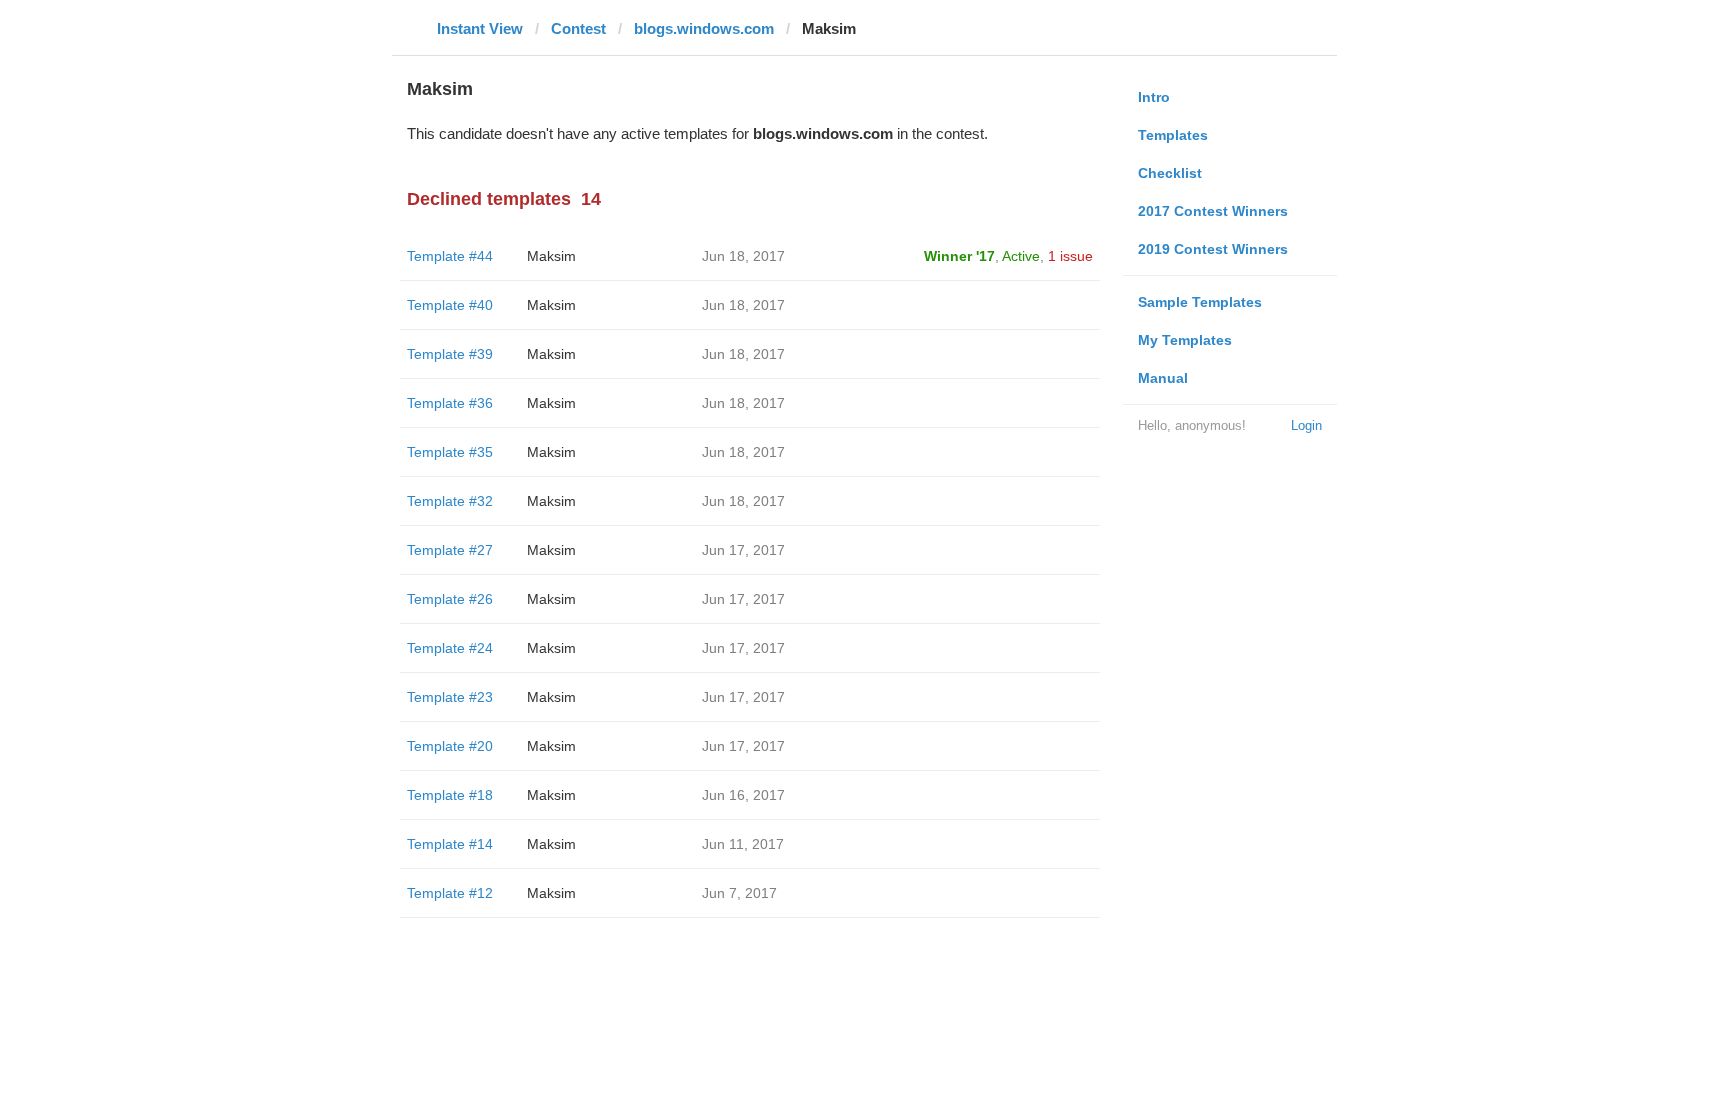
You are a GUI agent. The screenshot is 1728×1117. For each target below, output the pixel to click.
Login (1306, 425)
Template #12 (450, 893)
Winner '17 (959, 256)
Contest (578, 28)
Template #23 (450, 697)
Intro (1154, 97)
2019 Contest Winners (1213, 249)
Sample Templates (1200, 302)
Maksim (551, 256)
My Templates (1185, 340)
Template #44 (450, 256)
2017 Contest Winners (1213, 211)
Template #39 (450, 354)
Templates (1173, 135)
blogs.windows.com (704, 28)
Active (1021, 256)
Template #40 (450, 305)
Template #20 (450, 746)
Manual (1163, 378)
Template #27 (450, 550)
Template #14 (450, 844)
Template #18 (450, 795)
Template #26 (450, 599)
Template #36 (450, 403)
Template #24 (450, 648)
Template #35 (450, 452)
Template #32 (450, 501)
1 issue (1070, 256)
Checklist (1170, 173)
